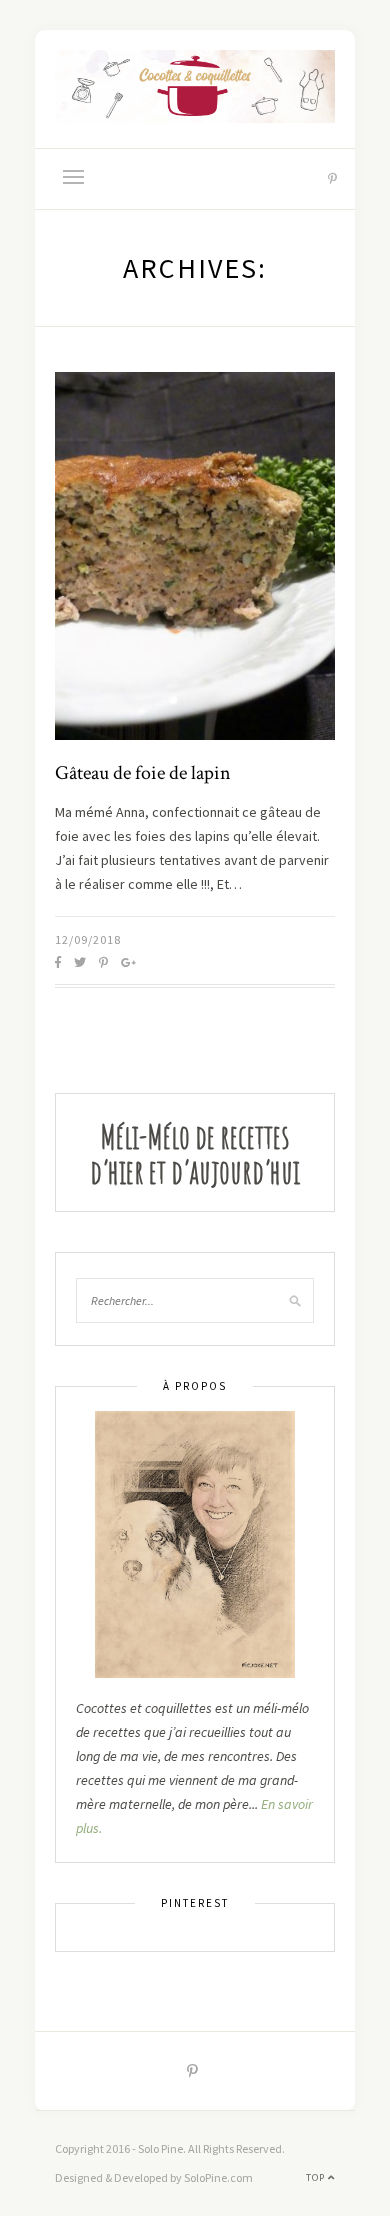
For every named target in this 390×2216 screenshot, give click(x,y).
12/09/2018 (88, 939)
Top (317, 2177)
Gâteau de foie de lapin (143, 773)
